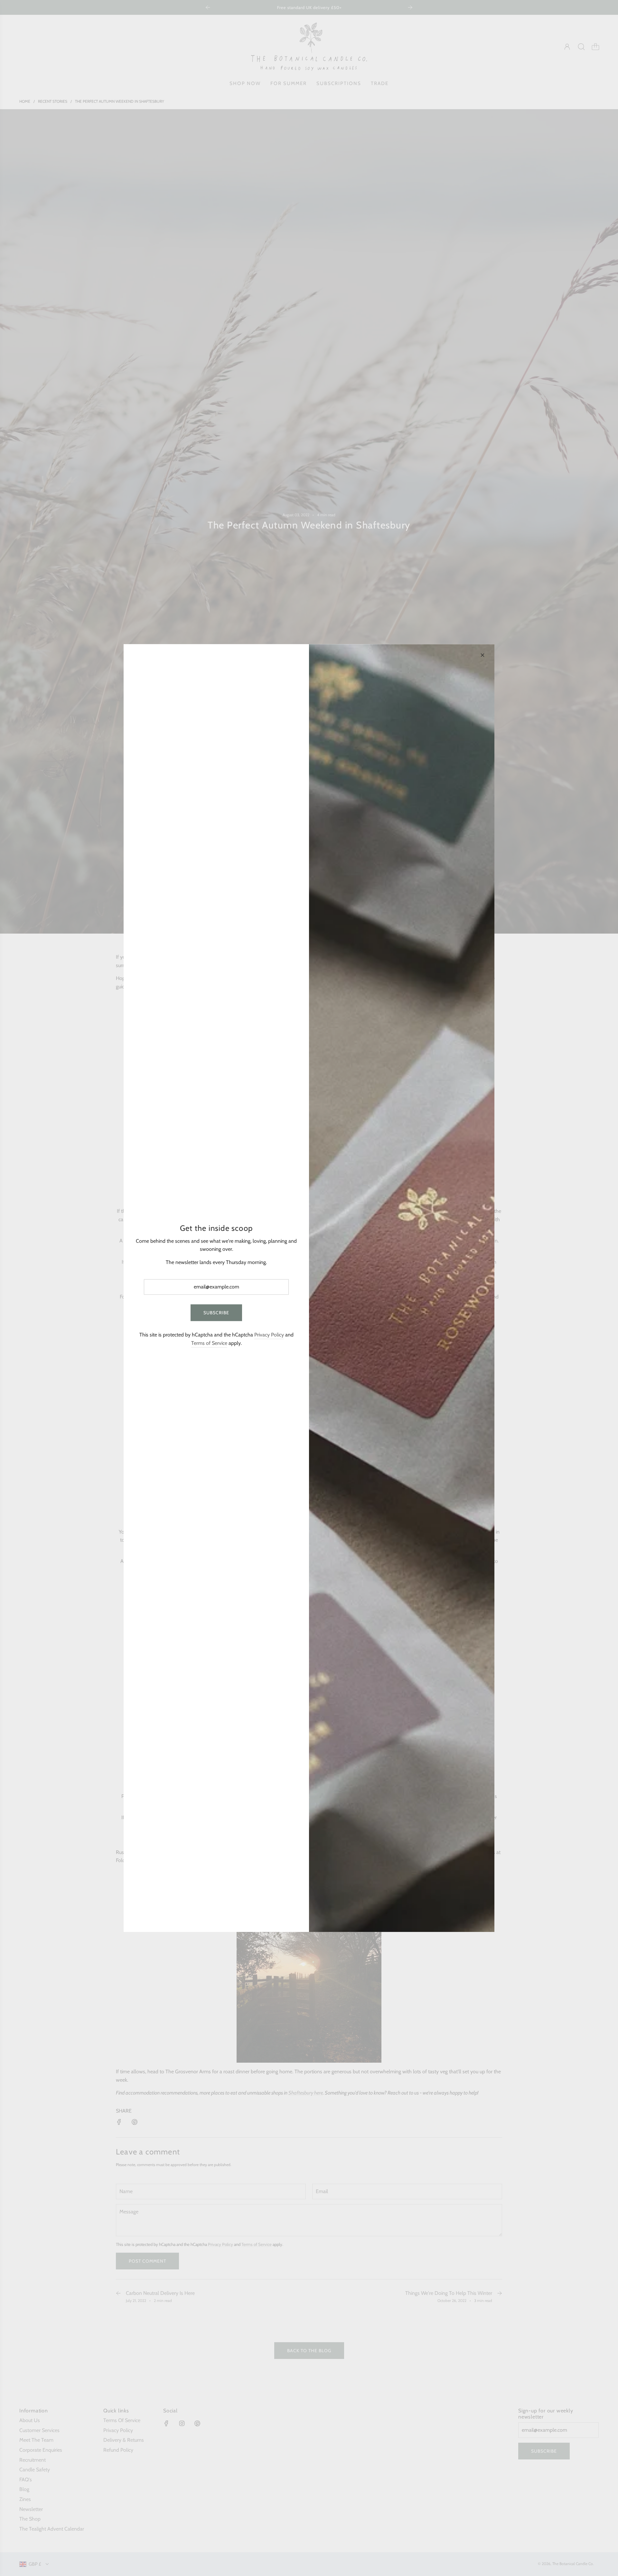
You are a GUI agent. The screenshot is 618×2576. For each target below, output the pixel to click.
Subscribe (216, 1313)
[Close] (482, 655)
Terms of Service (209, 1343)
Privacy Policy (269, 1335)
